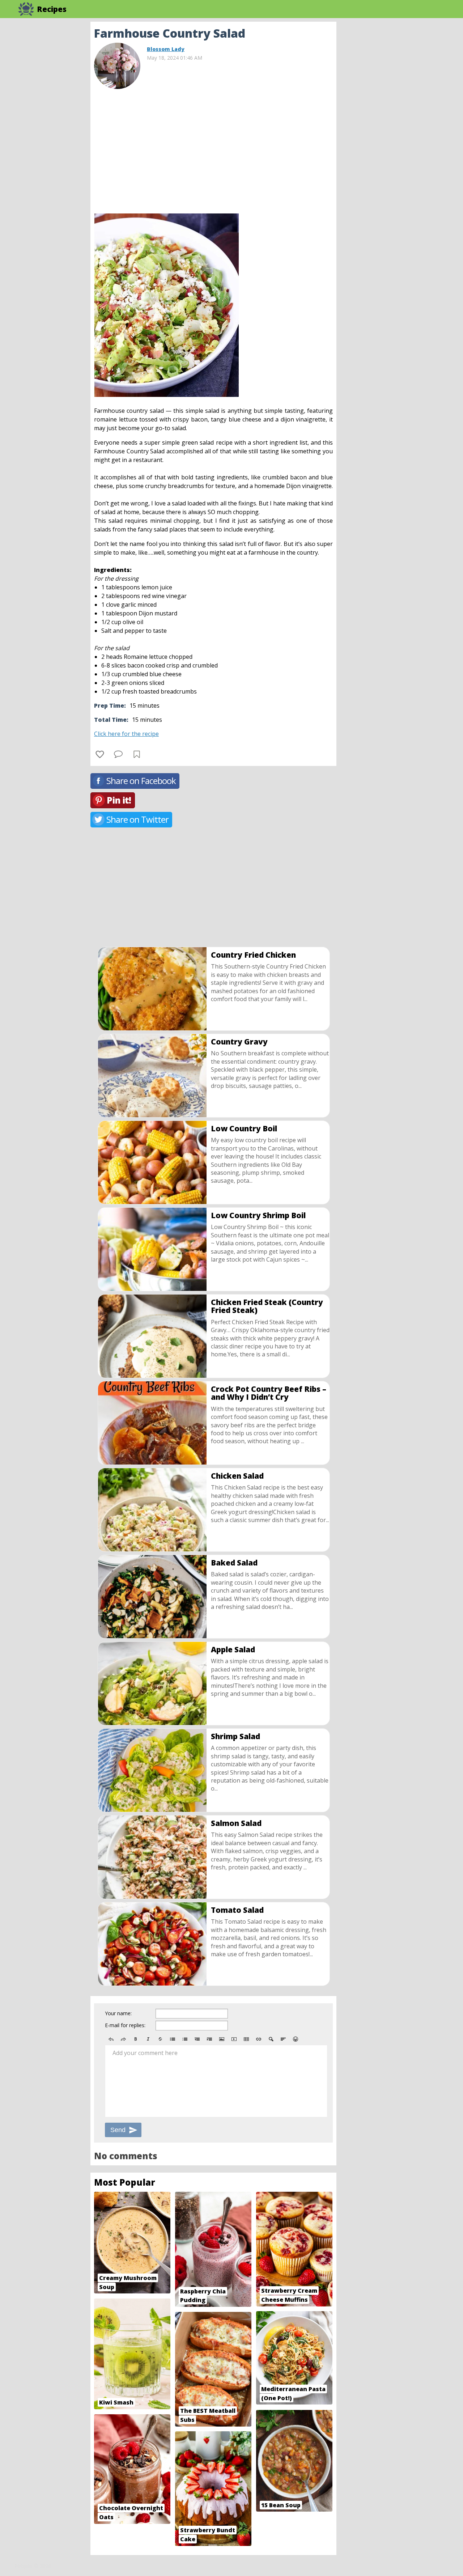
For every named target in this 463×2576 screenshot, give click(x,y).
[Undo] (111, 2039)
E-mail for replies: (125, 2025)
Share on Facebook (141, 781)
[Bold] (136, 2039)
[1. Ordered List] (185, 2039)
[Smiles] (296, 2039)
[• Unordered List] (173, 2039)
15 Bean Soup (281, 2505)
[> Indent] (209, 2039)
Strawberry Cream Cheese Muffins (289, 2295)
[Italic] (148, 2039)
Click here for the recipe (126, 734)
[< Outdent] (197, 2039)
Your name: (118, 2013)
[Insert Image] (222, 2039)
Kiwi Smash (116, 2402)
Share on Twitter (137, 819)
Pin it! (119, 800)
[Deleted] (160, 2039)
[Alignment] (283, 2039)
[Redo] (123, 2039)
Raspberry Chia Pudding (203, 2296)
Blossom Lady (166, 49)
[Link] (259, 2039)
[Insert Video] (234, 2039)
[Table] (246, 2039)
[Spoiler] (271, 2039)
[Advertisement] (394, 130)
